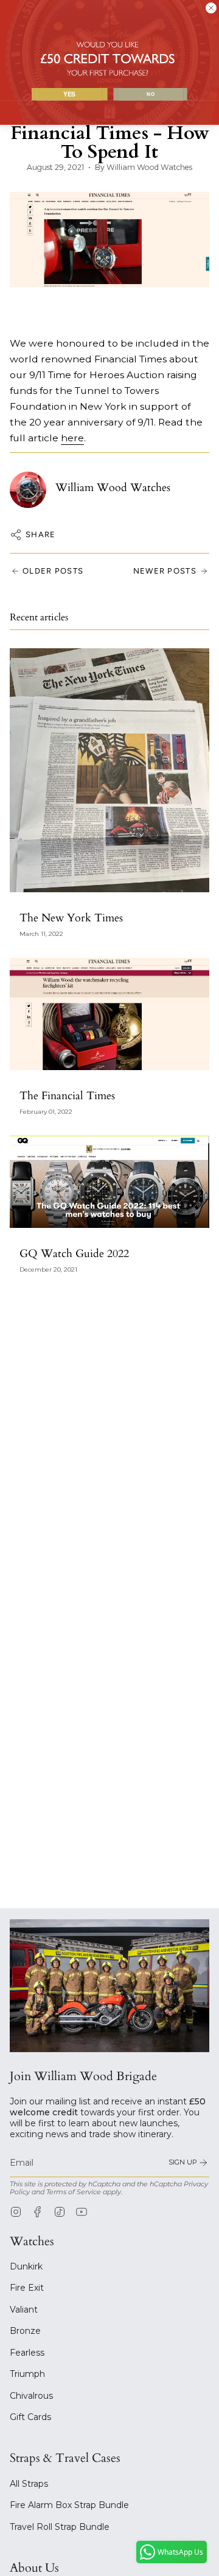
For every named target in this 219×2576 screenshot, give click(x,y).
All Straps (29, 2484)
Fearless (27, 2353)
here (72, 438)
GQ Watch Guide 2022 (74, 1254)
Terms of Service (74, 2192)
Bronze (25, 2331)
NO (150, 94)
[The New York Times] (109, 771)
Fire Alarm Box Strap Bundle (69, 2505)
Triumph (27, 2374)
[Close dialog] (211, 8)
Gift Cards (30, 2417)
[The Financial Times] (109, 1014)
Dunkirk (26, 2266)
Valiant (24, 2310)
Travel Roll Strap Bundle (60, 2527)
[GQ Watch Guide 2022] (109, 1182)
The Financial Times (67, 1096)
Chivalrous (31, 2396)
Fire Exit (27, 2288)
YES (69, 94)
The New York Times (71, 918)
